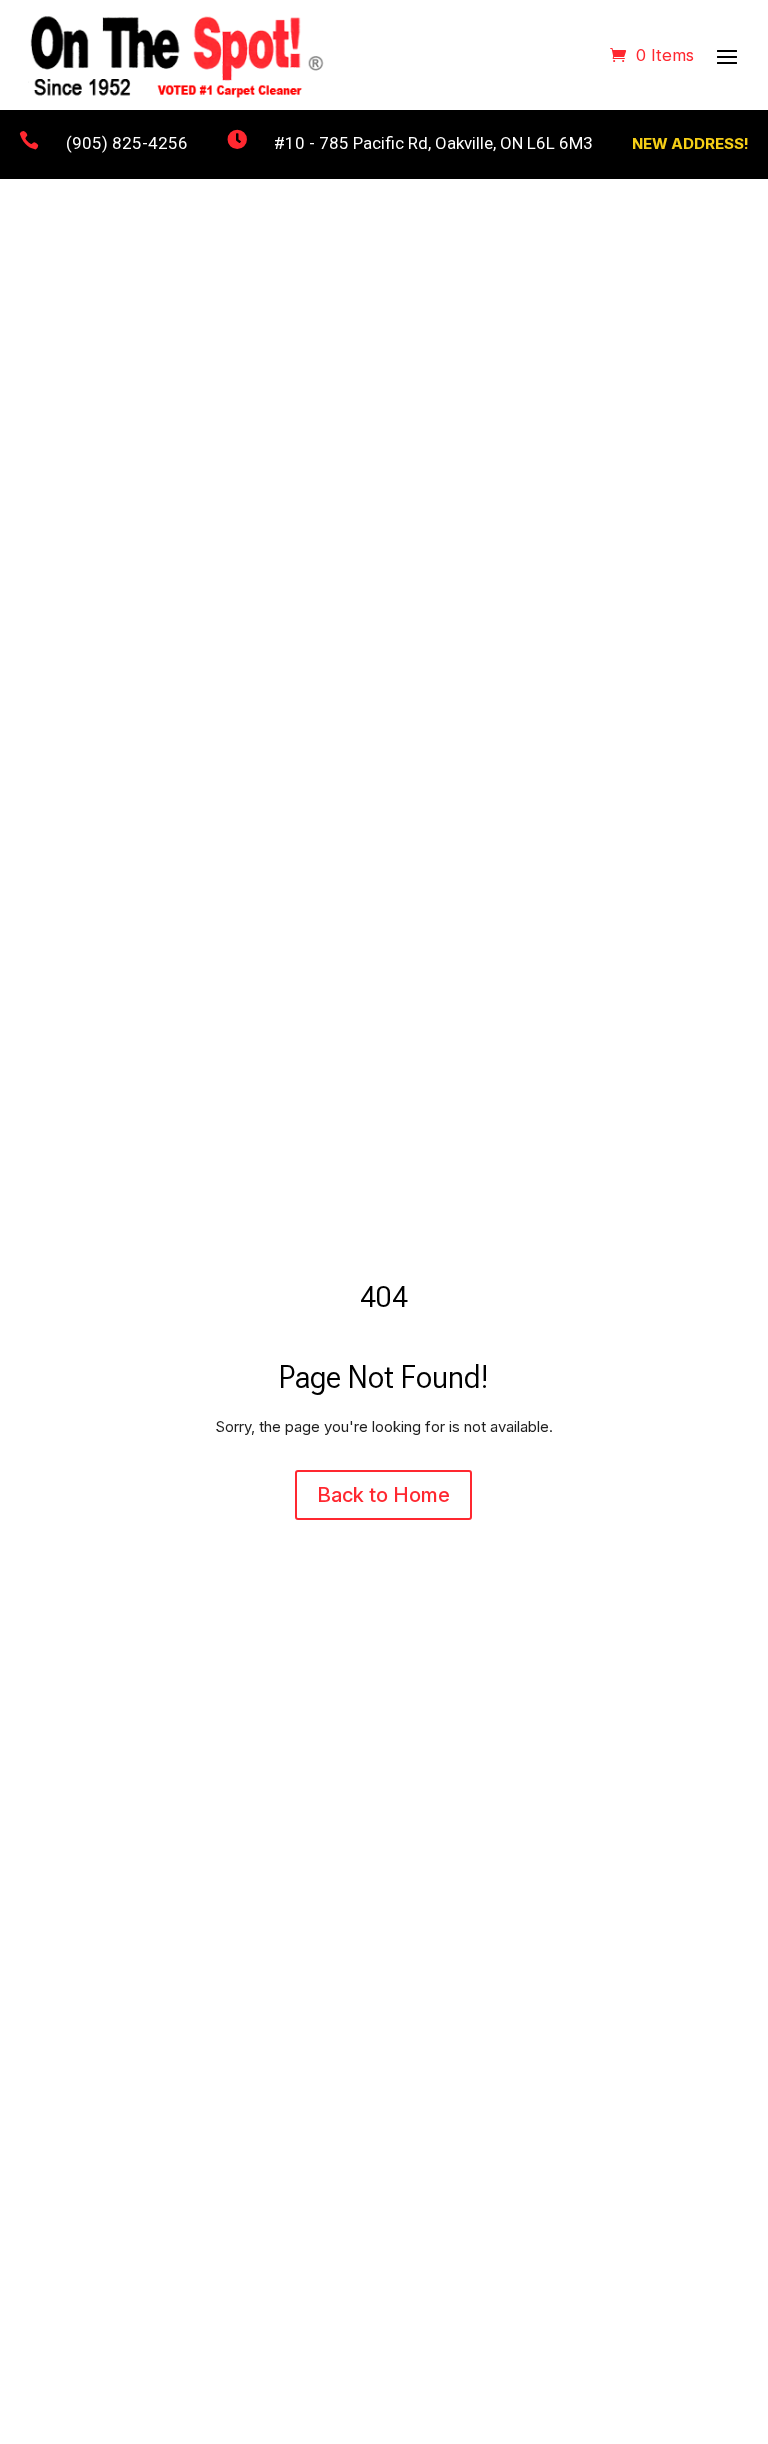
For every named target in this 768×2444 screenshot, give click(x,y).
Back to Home (383, 1495)
